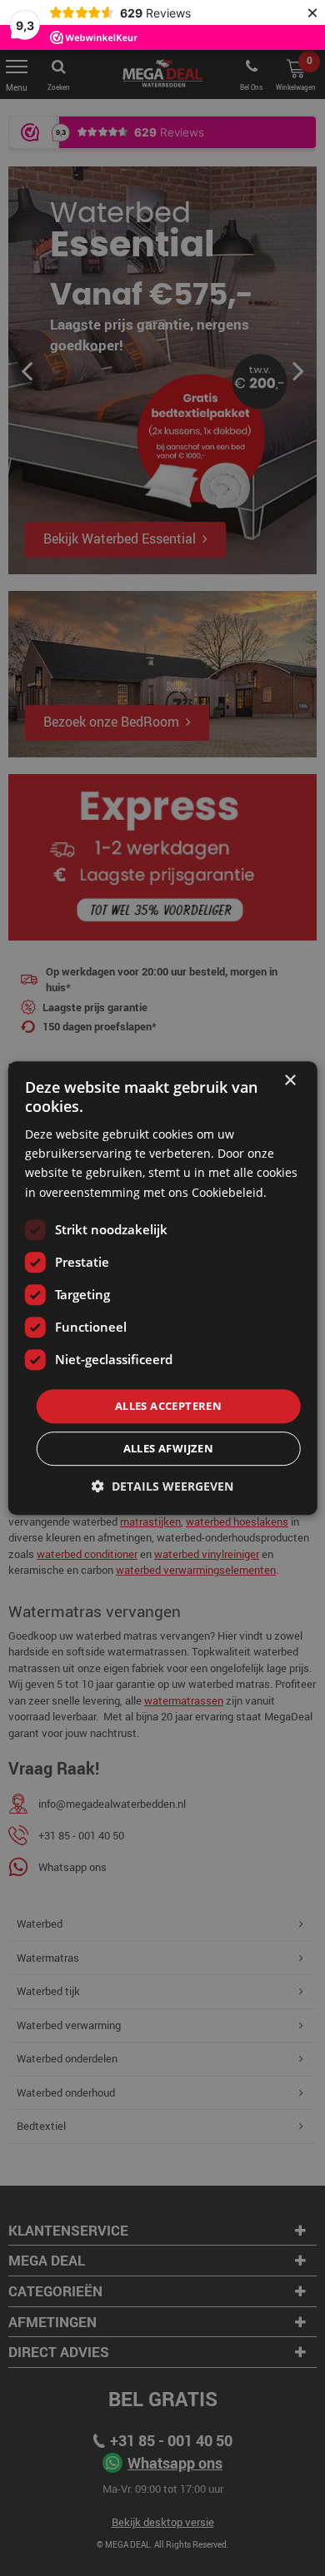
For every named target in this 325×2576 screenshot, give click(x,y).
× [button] (290, 1081)
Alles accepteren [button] (168, 1406)
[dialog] (162, 1288)
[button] (162, 1486)
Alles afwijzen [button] (169, 1448)
